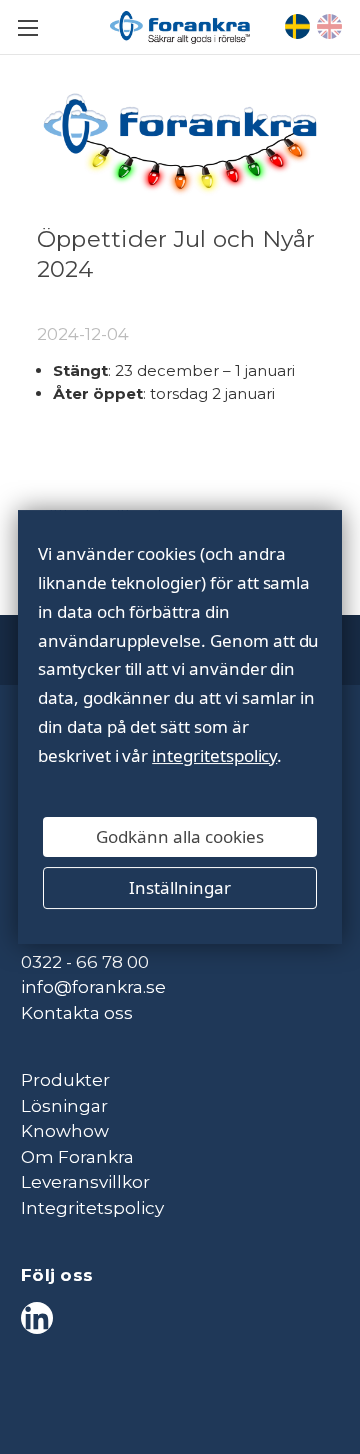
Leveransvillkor (85, 1182)
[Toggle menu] (27, 27)
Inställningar (180, 887)
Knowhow (65, 1131)
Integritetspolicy (92, 1208)
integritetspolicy (214, 755)
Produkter (65, 1080)
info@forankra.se (93, 987)
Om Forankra (77, 1157)
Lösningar (64, 1106)
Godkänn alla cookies (180, 836)
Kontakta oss (77, 1013)
